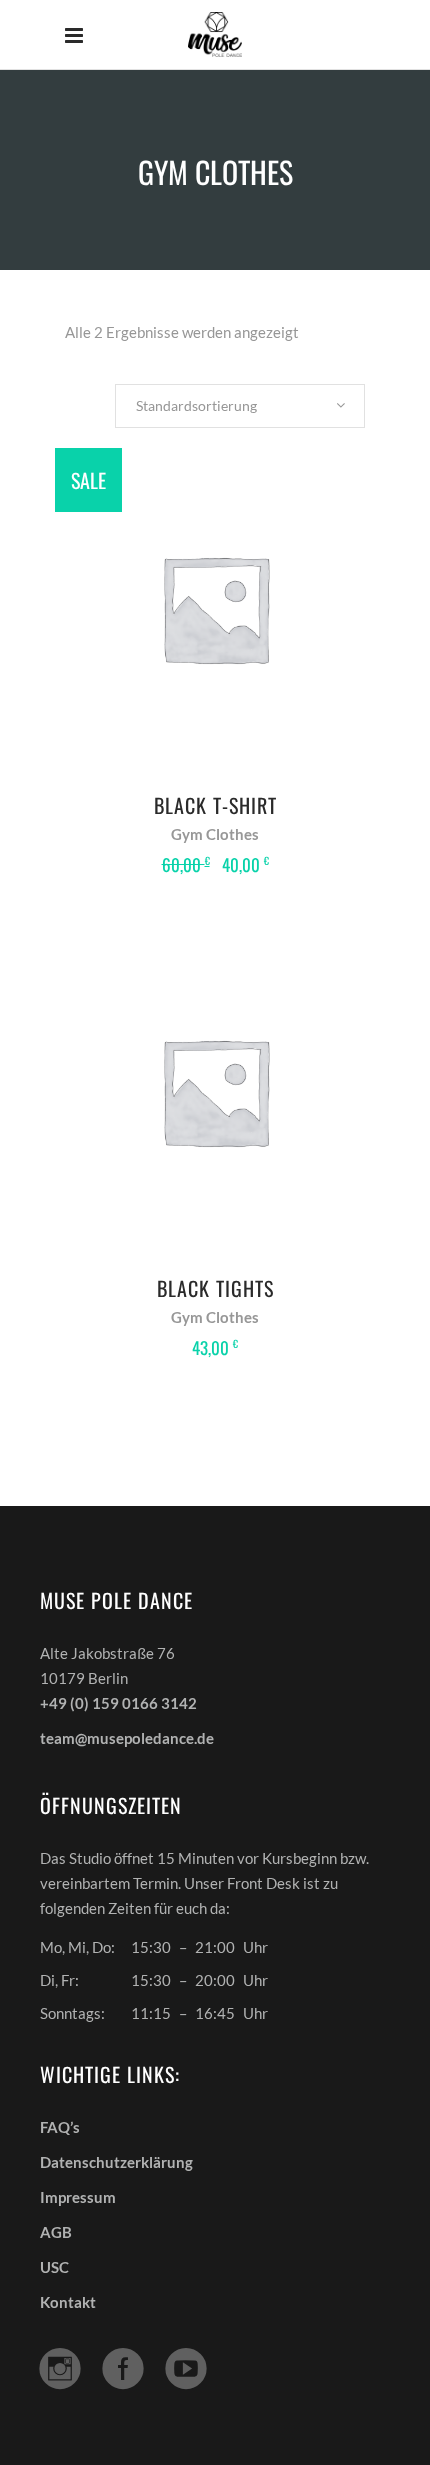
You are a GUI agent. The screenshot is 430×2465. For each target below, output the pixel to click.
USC (54, 2267)
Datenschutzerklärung (116, 2162)
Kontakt (68, 2302)
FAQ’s (60, 2127)
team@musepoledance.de (127, 1738)
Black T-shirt (215, 805)
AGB (56, 2232)
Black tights (215, 1288)
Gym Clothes (215, 834)
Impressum (78, 2197)
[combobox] (240, 406)
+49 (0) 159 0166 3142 (118, 1703)
